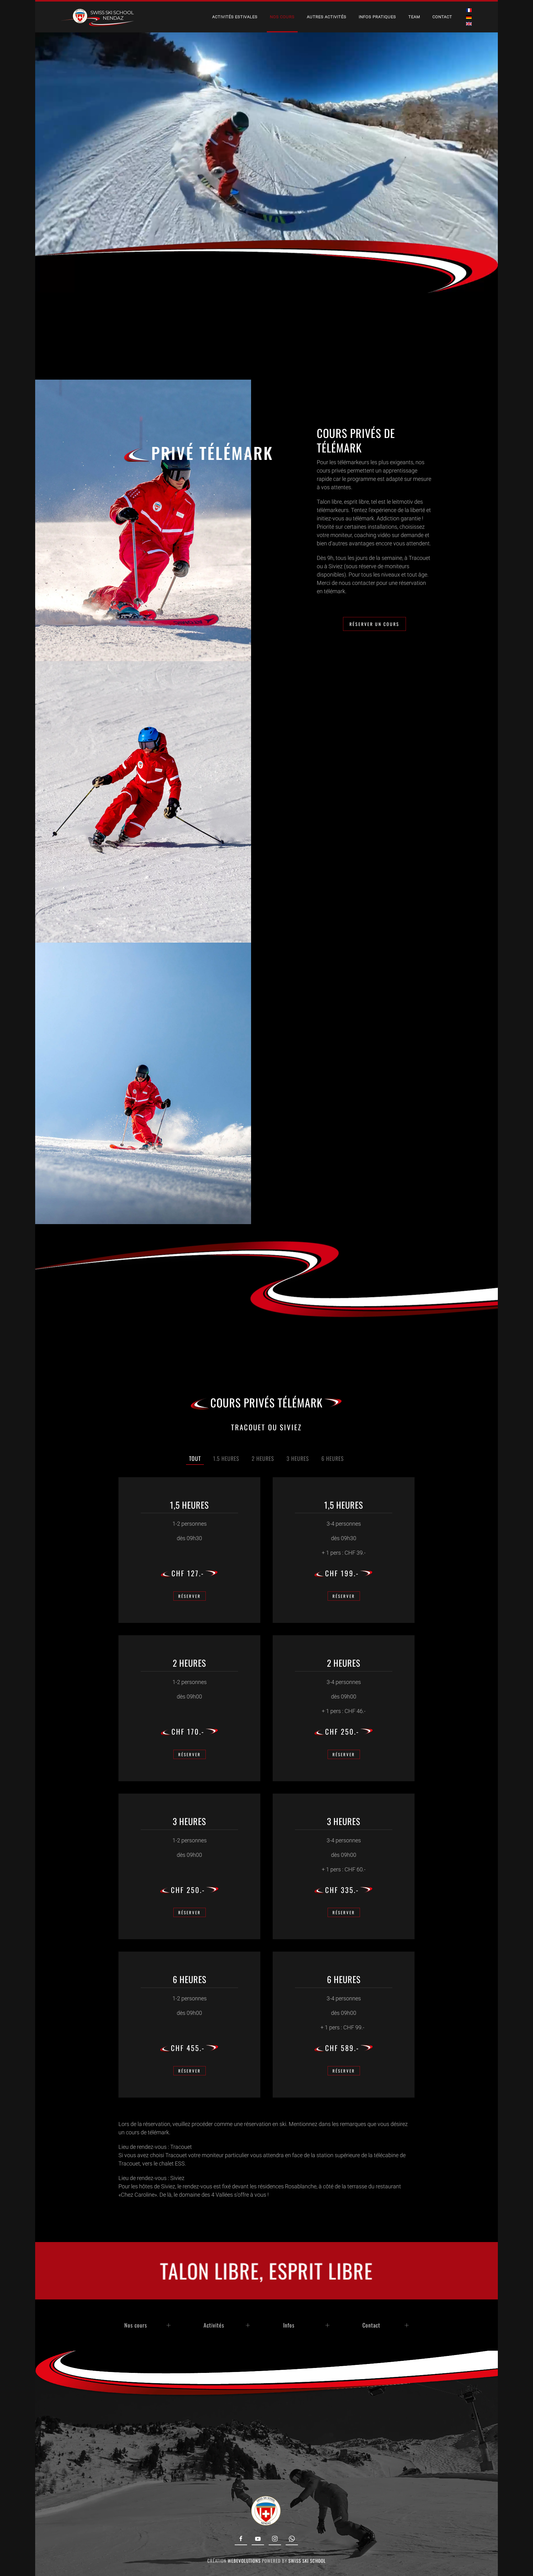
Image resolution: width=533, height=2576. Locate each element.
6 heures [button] (333, 1458)
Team (414, 17)
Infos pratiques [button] (377, 17)
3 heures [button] (298, 1458)
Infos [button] (289, 2325)
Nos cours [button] (282, 17)
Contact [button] (371, 2325)
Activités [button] (214, 2325)
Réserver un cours (374, 624)
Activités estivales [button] (235, 17)
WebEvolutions (244, 2561)
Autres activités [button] (327, 17)
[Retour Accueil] (95, 17)
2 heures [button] (263, 1458)
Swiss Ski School (307, 2561)
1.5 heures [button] (226, 1458)
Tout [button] (195, 1458)
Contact (442, 17)
